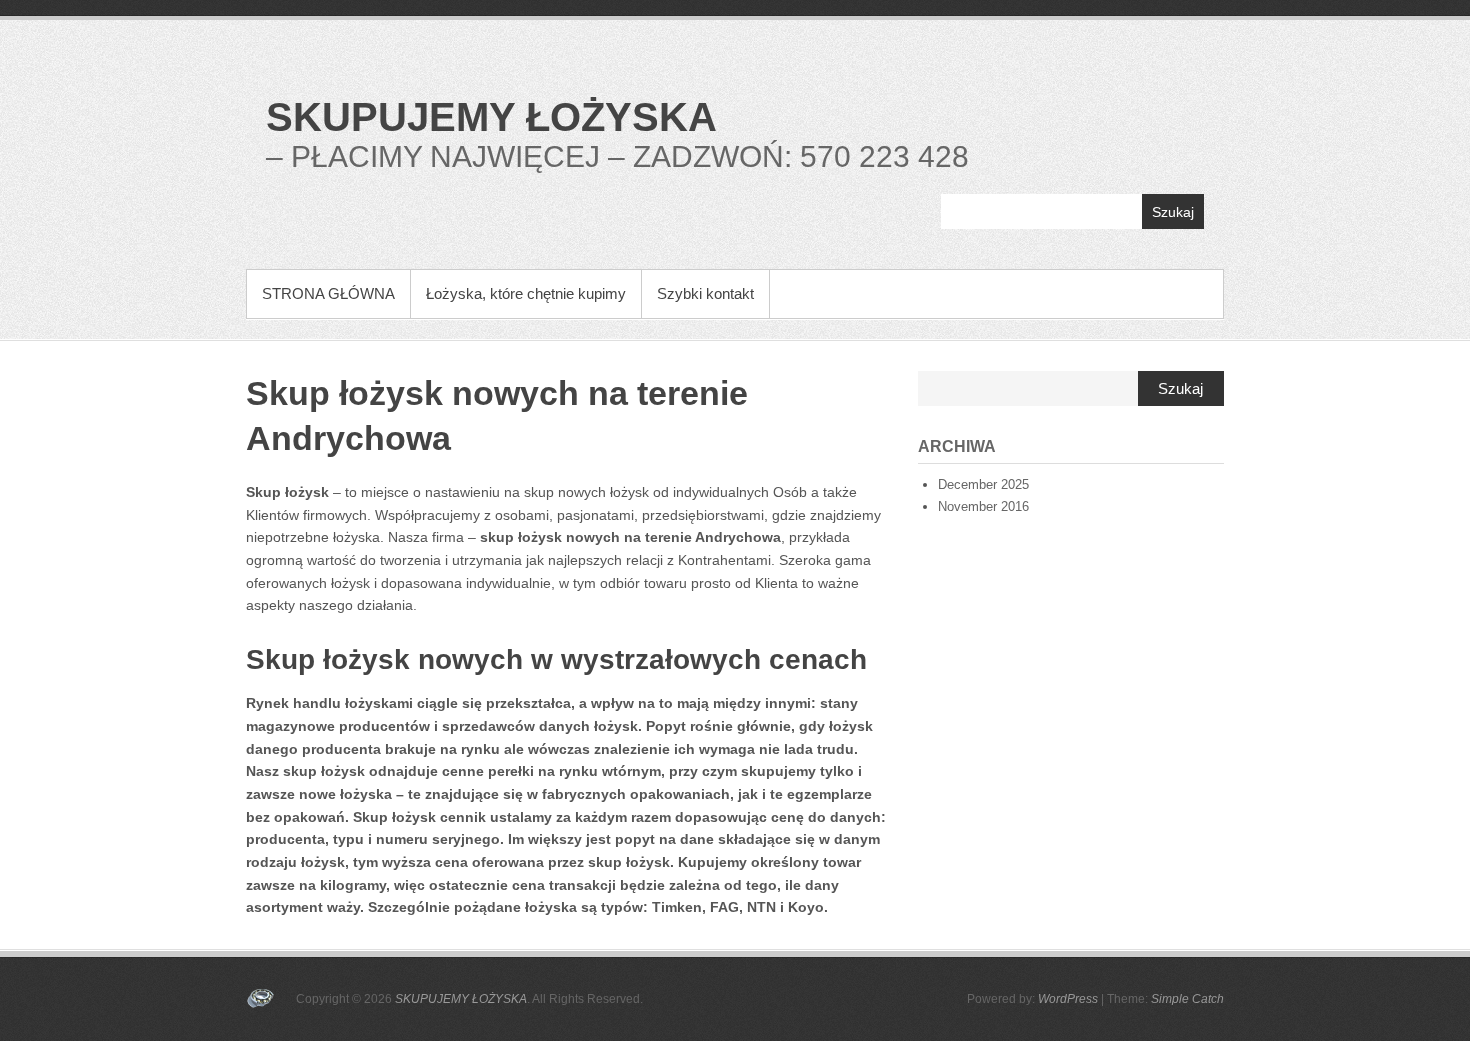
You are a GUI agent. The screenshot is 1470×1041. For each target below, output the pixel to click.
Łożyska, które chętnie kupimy (526, 293)
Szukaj (1173, 212)
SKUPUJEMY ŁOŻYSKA (491, 117)
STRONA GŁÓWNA (328, 293)
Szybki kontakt (705, 293)
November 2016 (983, 506)
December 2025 (983, 484)
